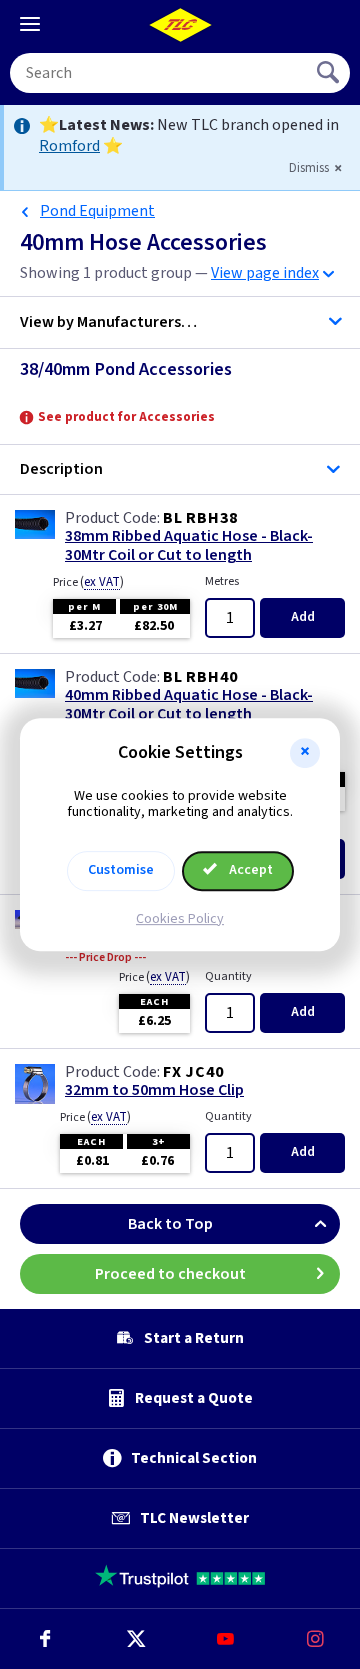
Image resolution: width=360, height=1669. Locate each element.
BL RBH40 (200, 677)
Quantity (228, 976)
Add (303, 617)
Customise (121, 870)
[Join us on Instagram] (315, 1639)
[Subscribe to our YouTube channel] (225, 1639)
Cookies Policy (180, 919)
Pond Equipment (97, 211)
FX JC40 (193, 1072)
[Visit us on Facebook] (45, 1639)
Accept (249, 870)
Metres (222, 581)
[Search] (330, 73)
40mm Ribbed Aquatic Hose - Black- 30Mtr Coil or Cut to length (189, 705)
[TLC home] (180, 25)
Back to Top (170, 1224)
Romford (69, 146)
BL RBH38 (200, 518)
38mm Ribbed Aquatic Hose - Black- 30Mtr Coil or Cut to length (189, 546)
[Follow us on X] (135, 1639)
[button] (305, 753)
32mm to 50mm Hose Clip (154, 1090)
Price (88, 582)
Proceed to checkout (170, 1274)
